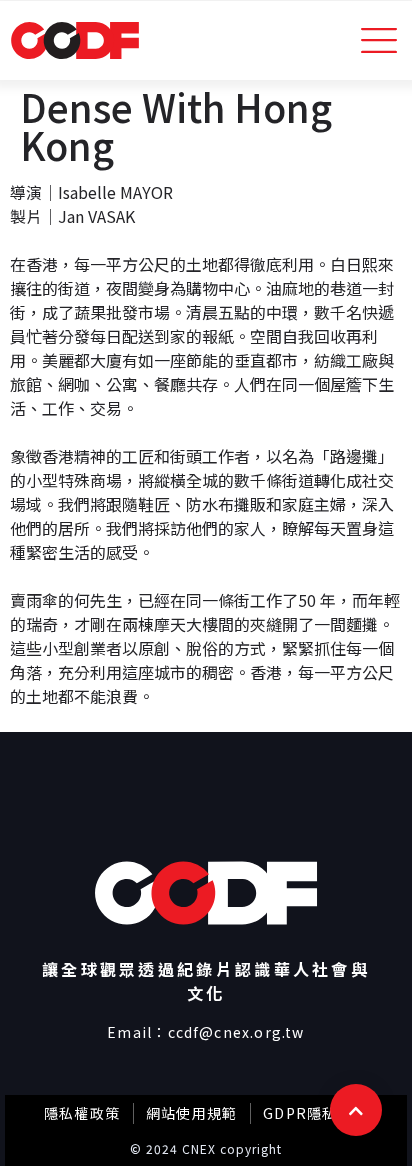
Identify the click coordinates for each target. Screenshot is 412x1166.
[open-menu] (379, 40)
